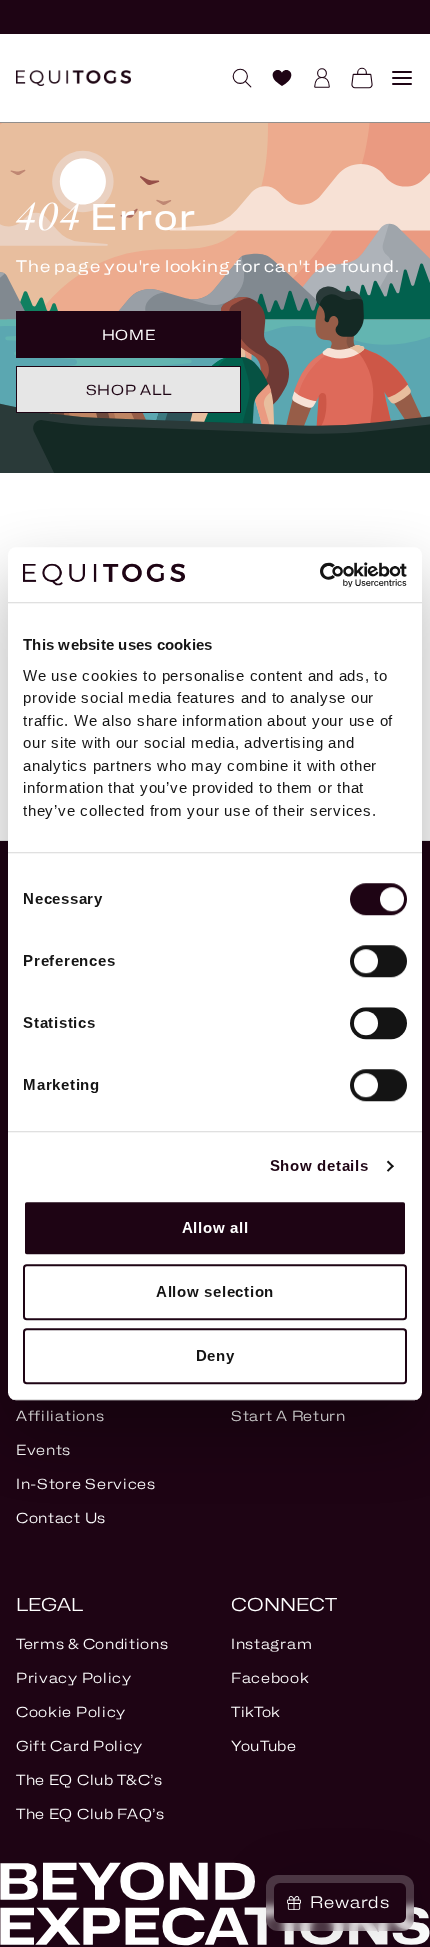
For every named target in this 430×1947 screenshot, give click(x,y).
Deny (215, 1355)
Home (129, 334)
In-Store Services (86, 1483)
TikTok (256, 1711)
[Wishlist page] (274, 78)
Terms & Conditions (92, 1643)
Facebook (270, 1677)
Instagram (271, 1643)
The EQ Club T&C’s (89, 1779)
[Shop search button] (234, 78)
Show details (319, 1165)
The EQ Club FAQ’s (90, 1813)
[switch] (378, 961)
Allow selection (215, 1291)
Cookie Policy (71, 1711)
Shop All (129, 389)
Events (43, 1449)
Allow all (215, 1227)
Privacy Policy (74, 1677)
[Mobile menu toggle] (394, 78)
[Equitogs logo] (73, 78)
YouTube (264, 1745)
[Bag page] (354, 78)
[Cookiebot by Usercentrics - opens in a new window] (319, 575)
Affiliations (60, 1415)
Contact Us (61, 1517)
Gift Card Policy (79, 1745)
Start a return (288, 1415)
